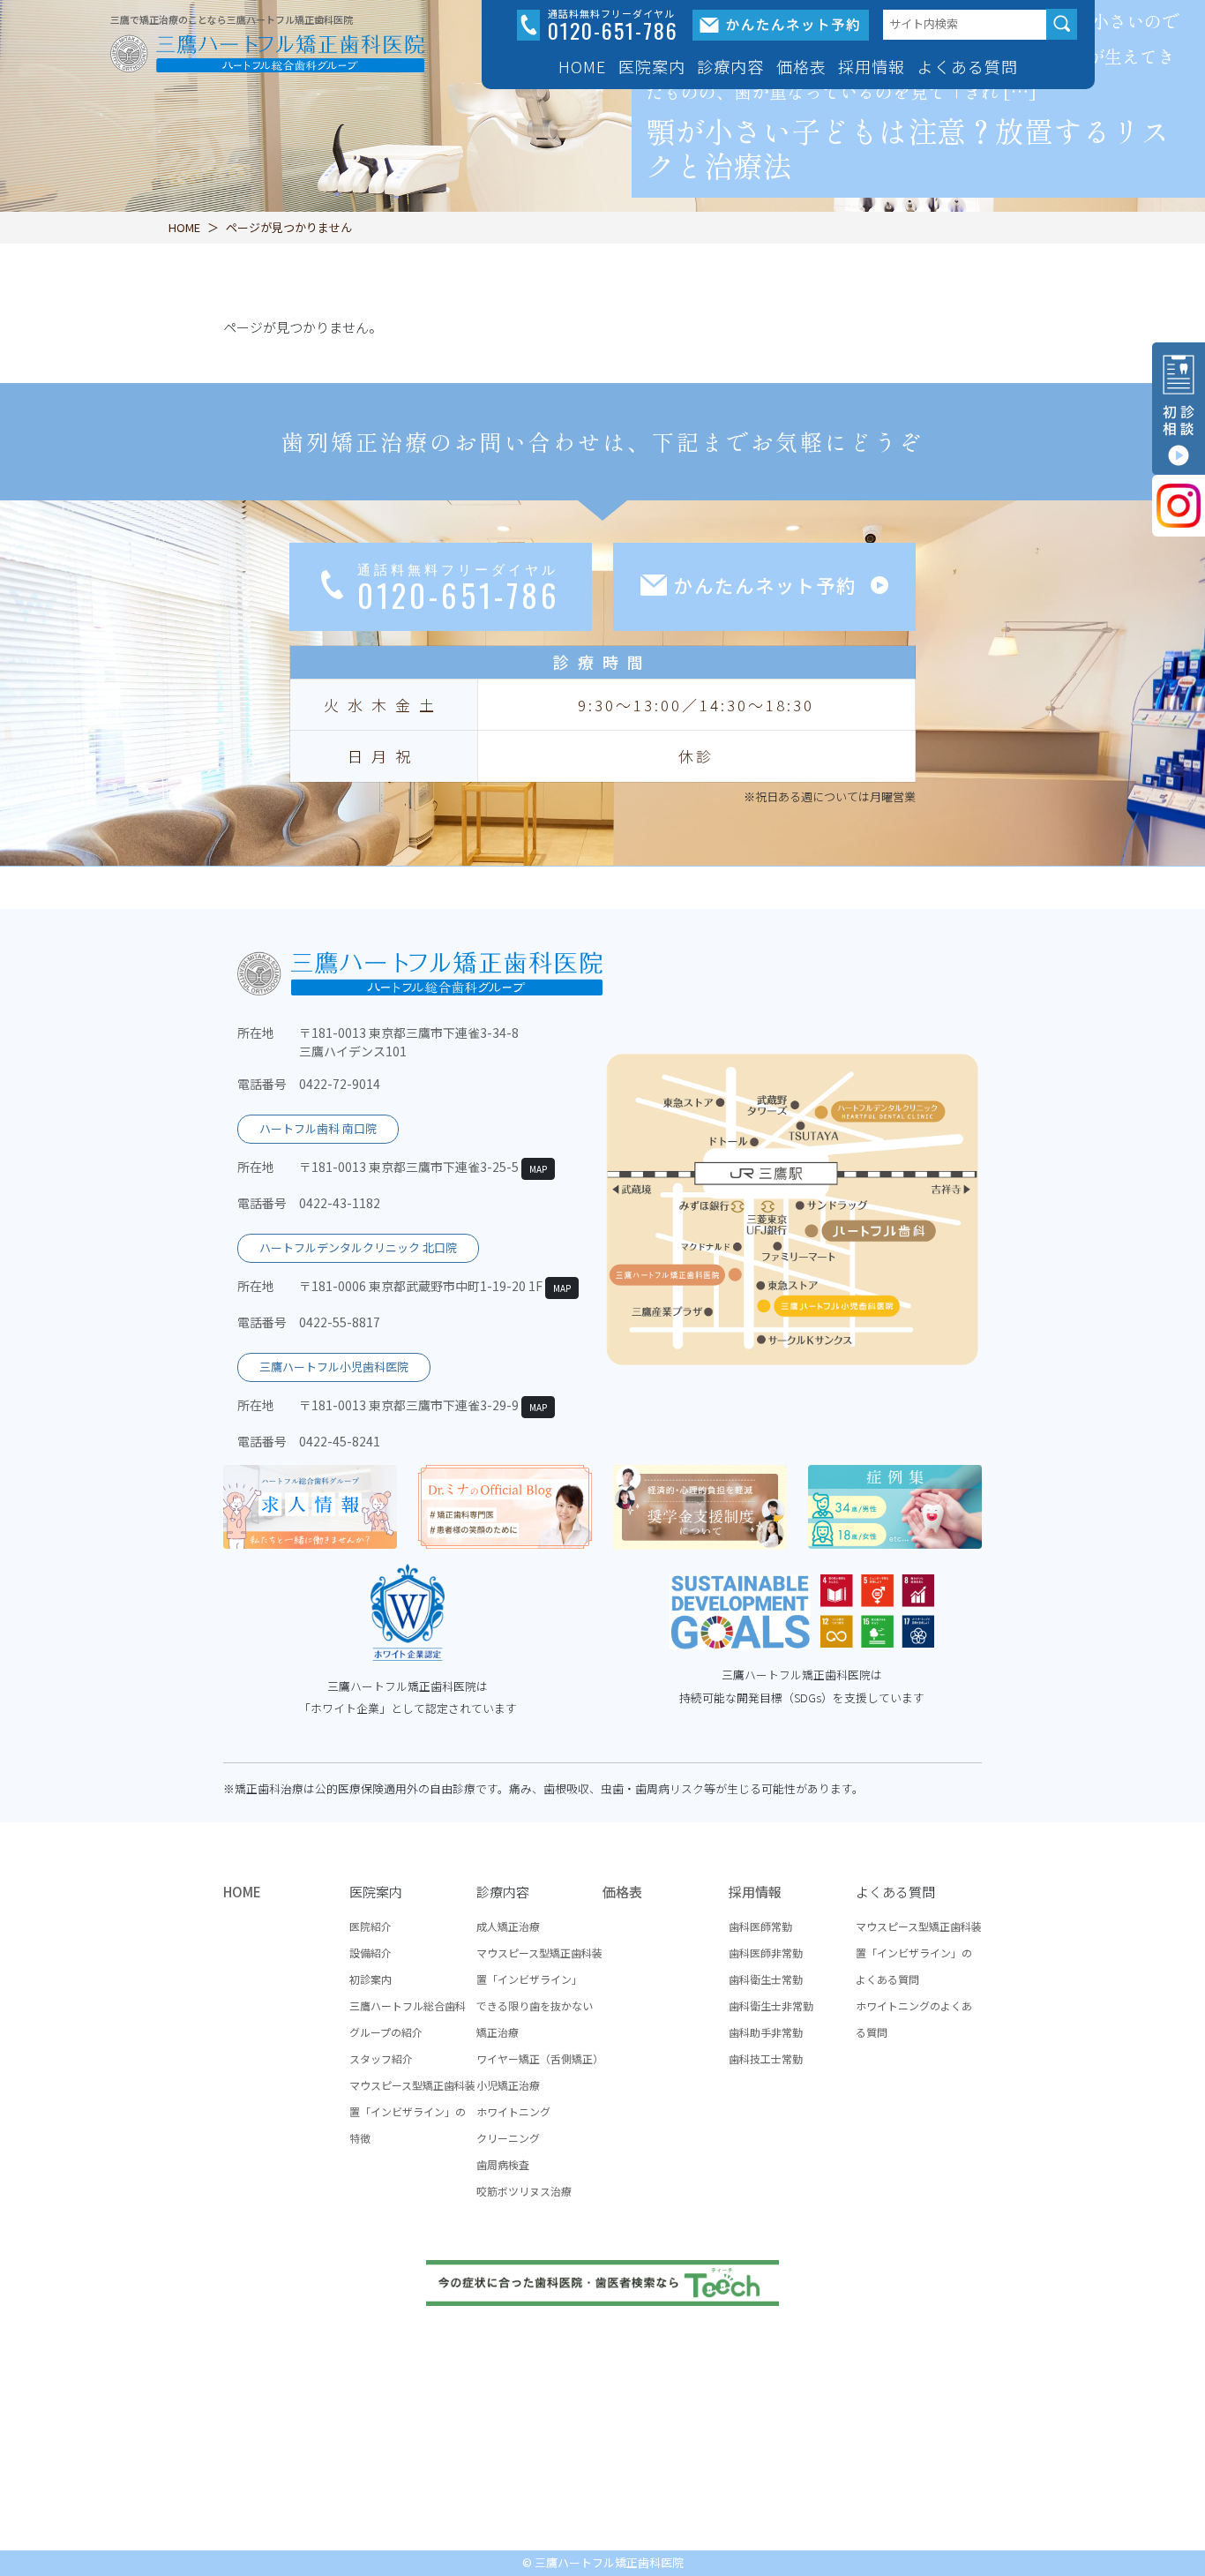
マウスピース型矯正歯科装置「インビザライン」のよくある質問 (919, 1953)
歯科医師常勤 (760, 1926)
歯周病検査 (503, 2164)
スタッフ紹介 (381, 2058)
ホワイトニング (513, 2111)
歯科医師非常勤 (766, 1953)
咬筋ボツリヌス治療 (524, 2191)
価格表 (801, 66)
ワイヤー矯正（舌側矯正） (540, 2058)
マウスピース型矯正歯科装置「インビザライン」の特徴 (412, 2111)
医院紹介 (370, 1926)
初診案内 (370, 1979)
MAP (538, 1169)
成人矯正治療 (508, 1926)
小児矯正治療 (508, 2085)
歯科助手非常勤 (766, 2032)
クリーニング (508, 2138)
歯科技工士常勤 (766, 2058)
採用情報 (755, 1892)
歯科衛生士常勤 (766, 1979)
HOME (582, 66)
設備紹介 (370, 1953)
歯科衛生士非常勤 (771, 2005)
